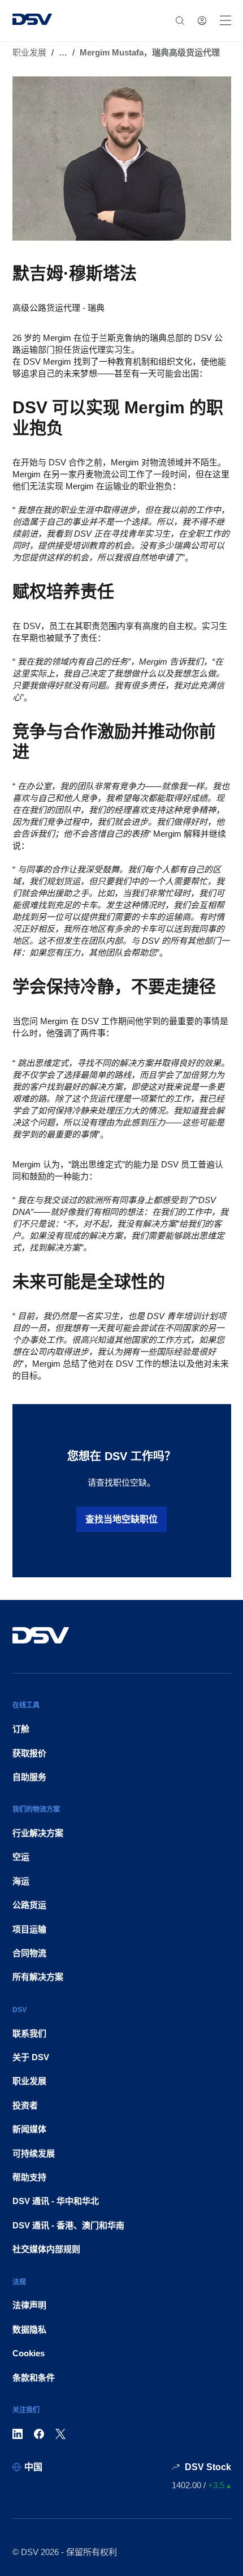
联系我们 (29, 2033)
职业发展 (29, 52)
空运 (21, 1857)
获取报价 (29, 1753)
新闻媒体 (29, 2129)
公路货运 (29, 1905)
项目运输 (29, 1929)
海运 (21, 1881)
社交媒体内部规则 (46, 2249)
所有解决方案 (38, 1977)
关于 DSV (31, 2057)
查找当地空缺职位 (121, 1519)
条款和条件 (34, 2378)
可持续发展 (34, 2153)
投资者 (25, 2105)
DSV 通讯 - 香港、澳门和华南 (68, 2225)
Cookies (29, 2353)
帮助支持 (29, 2177)
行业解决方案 (38, 1833)
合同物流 (29, 1953)
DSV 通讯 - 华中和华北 (56, 2201)
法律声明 (29, 2305)
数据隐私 (29, 2329)
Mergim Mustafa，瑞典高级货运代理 (150, 52)
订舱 (21, 1729)
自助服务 (29, 1777)
